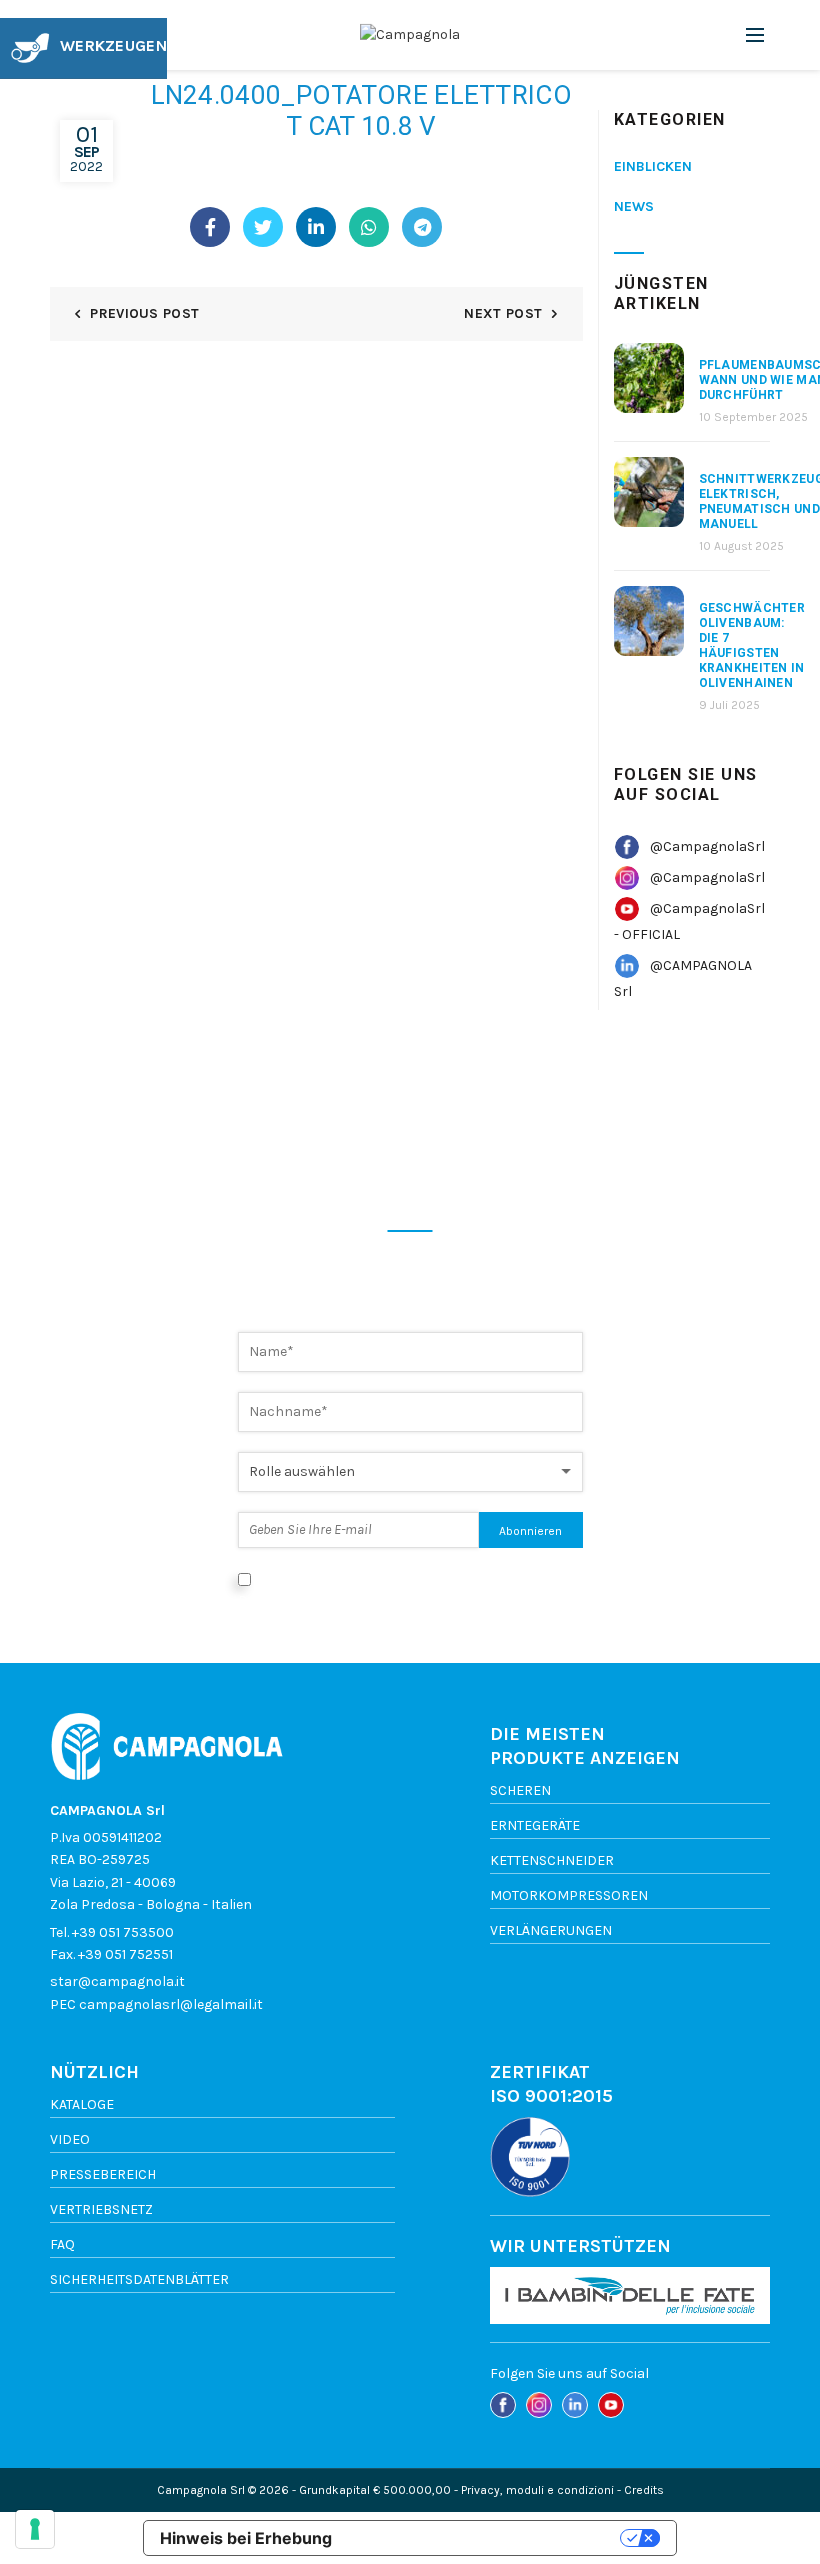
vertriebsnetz (101, 2209)
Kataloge (82, 2104)
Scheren (520, 1790)
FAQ (62, 2244)
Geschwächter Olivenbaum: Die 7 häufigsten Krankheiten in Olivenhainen (752, 645)
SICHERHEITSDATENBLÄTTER (139, 2279)
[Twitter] (263, 227)
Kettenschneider (552, 1860)
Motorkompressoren (569, 1895)
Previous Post (144, 313)
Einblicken (653, 166)
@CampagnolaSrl (707, 846)
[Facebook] (210, 227)
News (634, 206)
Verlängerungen (551, 1930)
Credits (644, 2490)
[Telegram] (422, 227)
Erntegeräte (535, 1825)
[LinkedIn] (316, 227)
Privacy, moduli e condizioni (537, 2490)
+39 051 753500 (123, 1932)
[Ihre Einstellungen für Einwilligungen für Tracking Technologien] (35, 2529)
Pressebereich (103, 2174)
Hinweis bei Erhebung (246, 2538)
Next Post (503, 313)
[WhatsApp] (369, 227)
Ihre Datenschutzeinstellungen (486, 2538)
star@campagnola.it (117, 1981)
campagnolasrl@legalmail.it (171, 2004)
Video (70, 2139)
